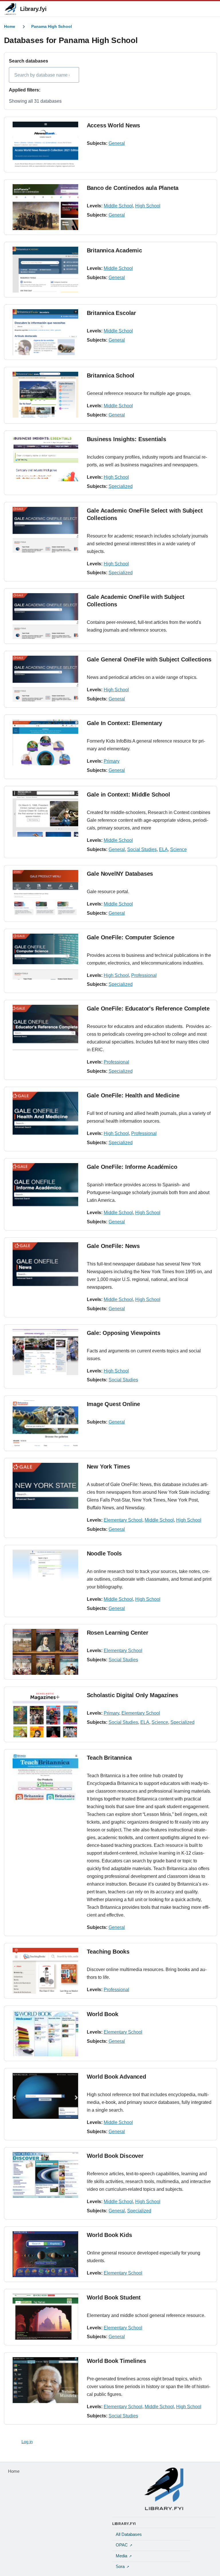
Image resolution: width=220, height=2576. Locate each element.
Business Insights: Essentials (126, 439)
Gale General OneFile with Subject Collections (149, 659)
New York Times (108, 1467)
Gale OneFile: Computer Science (131, 937)
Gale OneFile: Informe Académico (132, 1167)
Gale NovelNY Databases (120, 874)
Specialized (121, 486)
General (117, 143)
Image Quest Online (113, 1404)
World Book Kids (109, 2235)
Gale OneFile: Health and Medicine (133, 1095)
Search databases (29, 61)
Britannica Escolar (111, 313)
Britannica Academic (114, 250)
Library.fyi (33, 9)
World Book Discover (115, 2156)
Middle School (118, 206)
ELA (163, 849)
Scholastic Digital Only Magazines (132, 1695)
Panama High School (52, 26)
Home (10, 26)
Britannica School (111, 375)
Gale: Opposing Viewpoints (124, 1333)
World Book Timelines (116, 2361)
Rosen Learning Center (118, 1633)
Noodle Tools (104, 1553)
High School (148, 206)
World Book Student (114, 2297)
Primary (112, 761)
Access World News (114, 125)
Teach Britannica (109, 1758)
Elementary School (123, 1520)
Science (178, 849)
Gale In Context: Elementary (125, 723)
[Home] (164, 2489)
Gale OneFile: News (113, 1246)
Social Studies (142, 849)
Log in (27, 2442)
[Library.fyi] (10, 9)
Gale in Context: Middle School (128, 795)
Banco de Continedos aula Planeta (133, 188)
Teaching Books (108, 1952)
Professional (144, 975)
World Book (103, 2014)
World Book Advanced (116, 2077)
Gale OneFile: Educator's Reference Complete (148, 1008)
